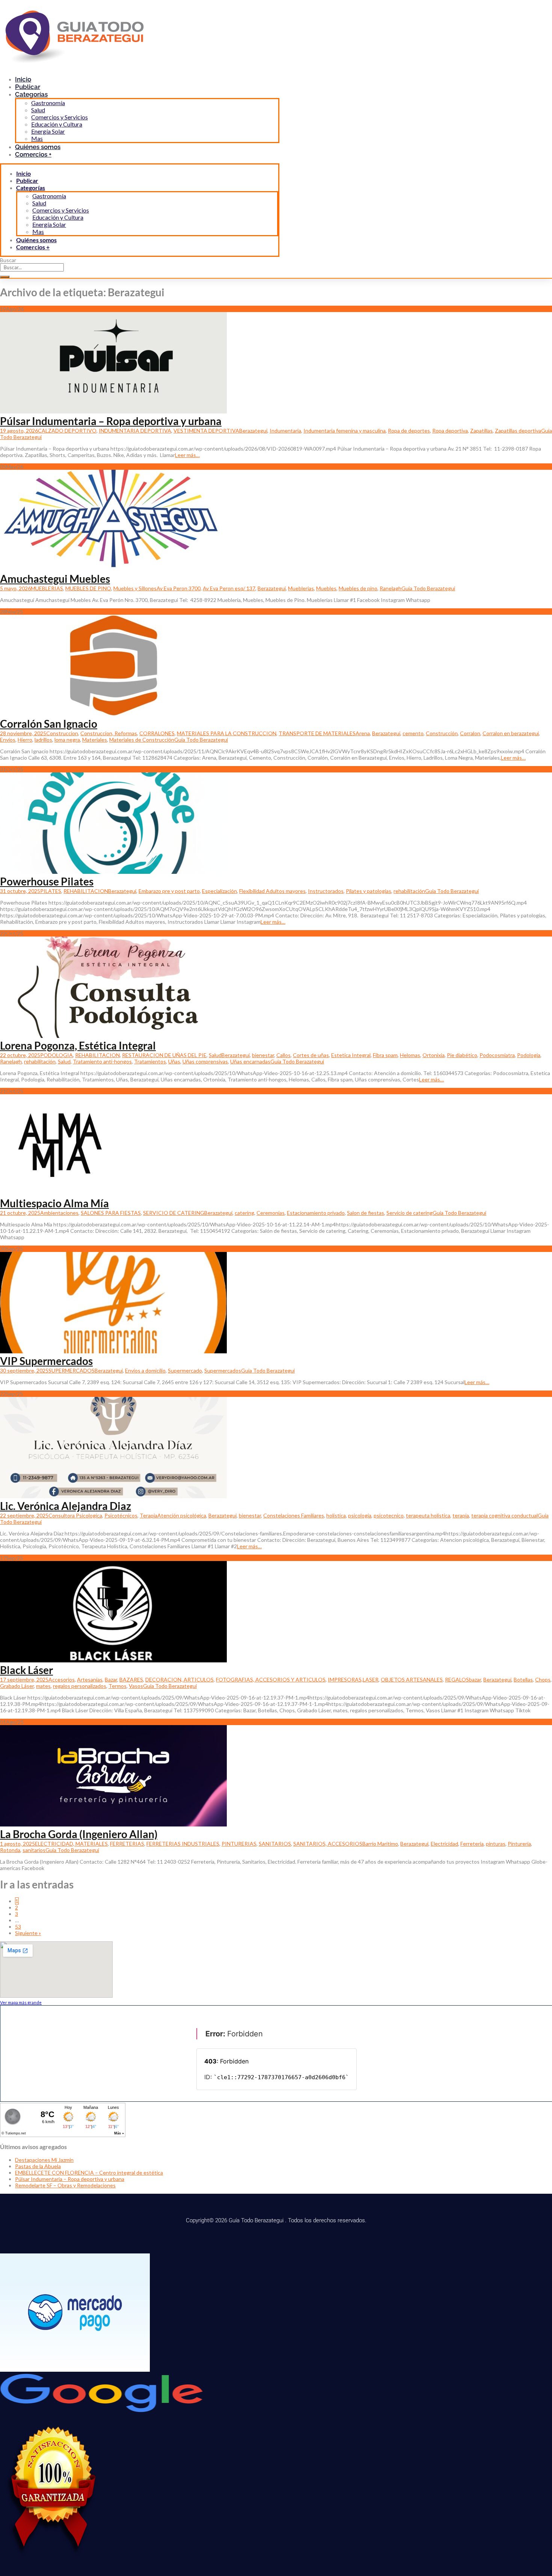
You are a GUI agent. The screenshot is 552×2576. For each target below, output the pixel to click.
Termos (118, 1686)
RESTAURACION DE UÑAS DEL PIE (164, 1055)
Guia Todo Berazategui (428, 588)
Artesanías (90, 1679)
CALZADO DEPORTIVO (67, 431)
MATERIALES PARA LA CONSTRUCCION (227, 733)
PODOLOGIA (57, 1055)
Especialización (219, 891)
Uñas (174, 1061)
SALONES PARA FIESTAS (111, 1213)
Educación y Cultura (57, 124)
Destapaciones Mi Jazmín (44, 2160)
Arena (363, 733)
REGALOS (457, 1679)
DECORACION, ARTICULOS (179, 1679)
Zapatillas (481, 431)
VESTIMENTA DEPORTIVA (206, 431)
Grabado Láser (17, 1686)
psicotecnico (389, 1515)
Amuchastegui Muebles (55, 579)
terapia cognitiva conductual (504, 1515)
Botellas (523, 1679)
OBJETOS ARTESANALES (412, 1679)
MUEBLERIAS (47, 588)
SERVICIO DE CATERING (174, 1213)
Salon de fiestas (366, 1213)
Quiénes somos (36, 240)
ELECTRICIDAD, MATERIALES (71, 1844)
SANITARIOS (275, 1844)
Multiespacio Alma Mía (54, 1203)
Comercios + (33, 154)
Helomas (410, 1055)
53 (18, 1927)
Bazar (111, 1679)
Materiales (95, 740)
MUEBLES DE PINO (88, 588)
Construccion (62, 733)
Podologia (529, 1055)
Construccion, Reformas (109, 733)
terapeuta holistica (428, 1515)
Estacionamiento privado (316, 1213)
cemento (413, 733)
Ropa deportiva (450, 431)
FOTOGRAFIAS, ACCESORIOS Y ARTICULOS (271, 1679)
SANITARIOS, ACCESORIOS (328, 1844)
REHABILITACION (86, 891)
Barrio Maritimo (380, 1844)
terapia (461, 1515)
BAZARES (131, 1679)
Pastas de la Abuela (38, 2166)
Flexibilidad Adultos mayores (272, 891)
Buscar (8, 260)
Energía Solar (48, 131)
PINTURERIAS (239, 1844)
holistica (336, 1515)
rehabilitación (409, 891)
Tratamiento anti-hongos (102, 1061)
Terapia (149, 1515)
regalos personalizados (80, 1686)
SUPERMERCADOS (72, 1370)
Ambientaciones (59, 1213)
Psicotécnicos (121, 1515)
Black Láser (26, 1670)
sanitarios (34, 1850)
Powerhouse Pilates (47, 881)
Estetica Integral (351, 1055)
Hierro (25, 740)
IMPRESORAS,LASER (353, 1679)
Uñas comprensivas (205, 1061)
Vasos (136, 1686)
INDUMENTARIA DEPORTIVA (135, 431)
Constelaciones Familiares (294, 1515)
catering (244, 1213)
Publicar (27, 180)
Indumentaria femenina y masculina (345, 431)
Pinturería (519, 1844)
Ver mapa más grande (21, 2002)
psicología (360, 1515)
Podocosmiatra (497, 1055)
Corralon (470, 733)
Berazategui (253, 431)
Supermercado (185, 1370)
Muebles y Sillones (135, 588)
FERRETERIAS (127, 1844)
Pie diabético (462, 1055)
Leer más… (187, 455)
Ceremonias (271, 1213)
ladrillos (43, 740)
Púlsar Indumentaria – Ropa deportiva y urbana (111, 421)
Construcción (442, 733)
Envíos (8, 740)
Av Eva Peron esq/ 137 (229, 588)
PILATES (51, 891)
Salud (38, 110)
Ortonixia (434, 1055)
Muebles (326, 588)
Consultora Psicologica (75, 1515)
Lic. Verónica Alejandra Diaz (66, 1506)
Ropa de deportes (409, 431)
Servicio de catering (409, 1213)
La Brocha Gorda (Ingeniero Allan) (79, 1834)
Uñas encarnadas (250, 1061)
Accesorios (62, 1679)
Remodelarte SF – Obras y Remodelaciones (65, 2185)
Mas (38, 232)
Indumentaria (285, 431)
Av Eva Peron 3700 (179, 588)
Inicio (23, 173)
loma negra (67, 740)
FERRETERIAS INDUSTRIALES (183, 1844)
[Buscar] (5, 277)
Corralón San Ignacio (49, 724)
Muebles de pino (358, 588)
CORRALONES (157, 733)
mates (43, 1686)
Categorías (31, 94)
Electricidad (444, 1844)
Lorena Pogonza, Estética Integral (78, 1045)
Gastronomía (48, 103)
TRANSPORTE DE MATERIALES (317, 733)
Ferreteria (472, 1844)
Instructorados (326, 891)
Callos (284, 1055)
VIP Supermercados (46, 1361)
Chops (543, 1679)
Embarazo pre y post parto (169, 891)
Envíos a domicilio (145, 1370)
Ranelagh (391, 588)
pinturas (496, 1844)
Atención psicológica (182, 1515)
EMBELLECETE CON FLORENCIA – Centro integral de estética (89, 2173)
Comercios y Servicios (60, 117)
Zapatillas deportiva (518, 431)
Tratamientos (150, 1061)
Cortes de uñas (311, 1055)
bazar (475, 1679)
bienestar (263, 1055)
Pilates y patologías (369, 891)
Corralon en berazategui (511, 733)
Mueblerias (301, 588)
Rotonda (10, 1850)
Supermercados (223, 1370)
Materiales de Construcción (142, 740)
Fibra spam (385, 1055)
